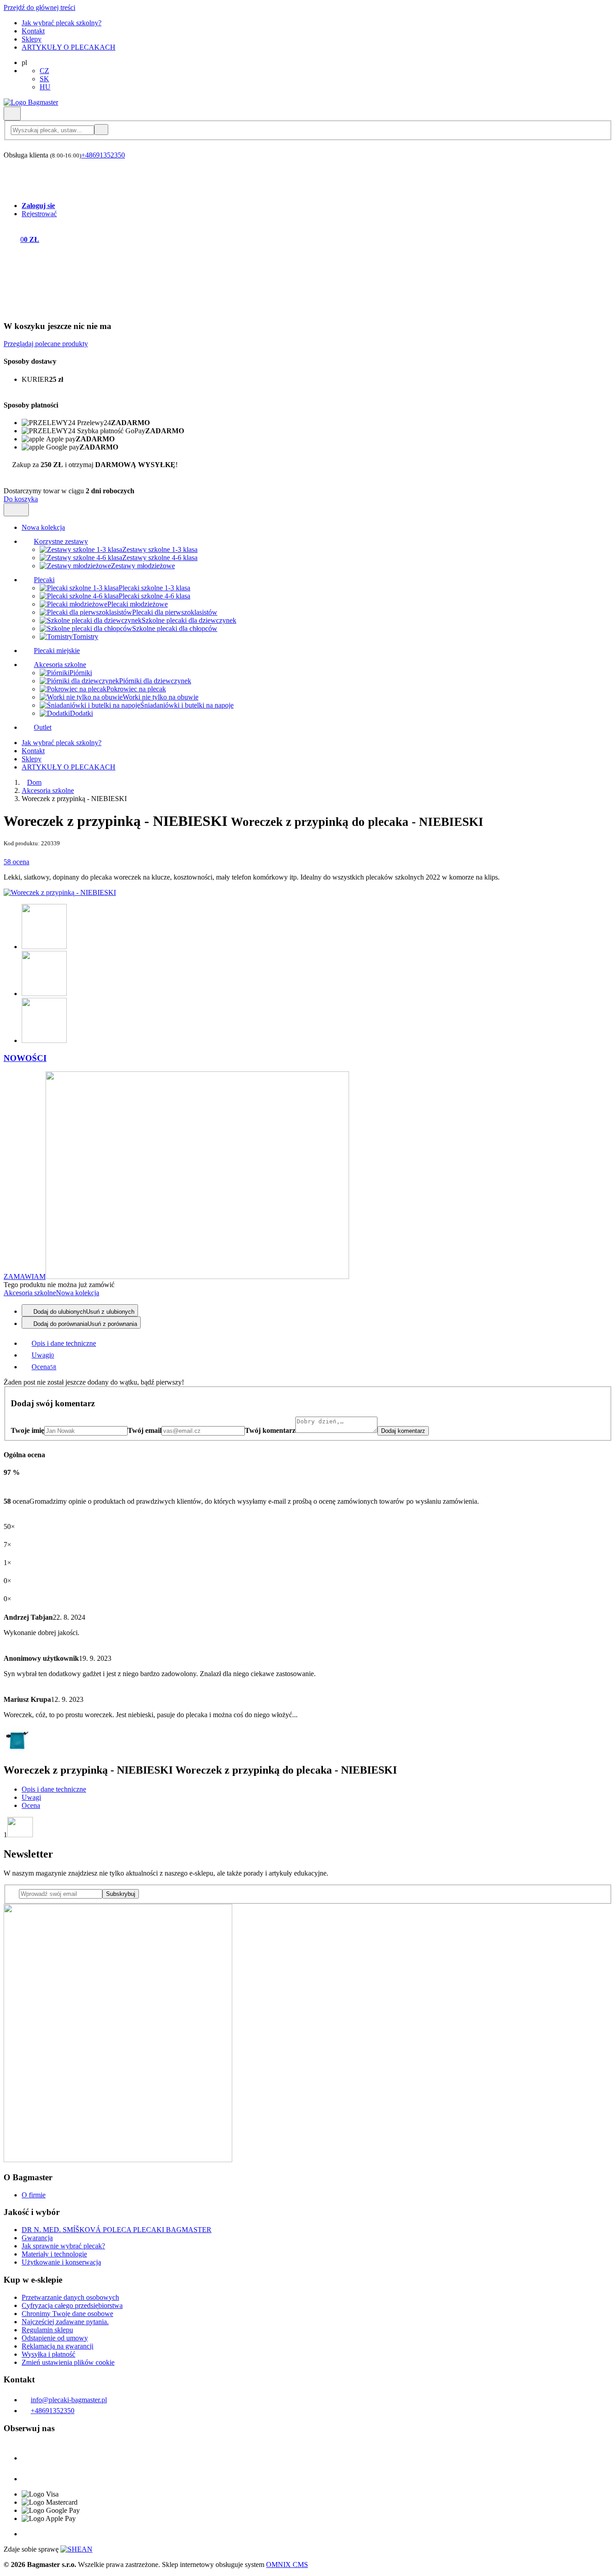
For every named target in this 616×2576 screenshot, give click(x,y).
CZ (44, 71)
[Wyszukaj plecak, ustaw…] (60, 130)
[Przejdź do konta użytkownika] (9, 190)
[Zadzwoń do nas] (8, 147)
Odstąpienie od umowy (55, 2338)
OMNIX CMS (287, 2564)
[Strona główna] (24, 782)
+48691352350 (103, 155)
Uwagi (31, 1797)
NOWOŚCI (25, 1058)
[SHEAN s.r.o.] (76, 2549)
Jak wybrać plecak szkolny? (62, 23)
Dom (34, 782)
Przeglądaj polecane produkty (46, 344)
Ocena (31, 1805)
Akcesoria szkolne (48, 790)
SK (44, 79)
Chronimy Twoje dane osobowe (67, 2314)
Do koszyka (21, 499)
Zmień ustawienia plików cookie (68, 2362)
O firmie (34, 2195)
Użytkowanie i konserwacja (61, 2262)
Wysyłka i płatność (48, 2354)
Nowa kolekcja (78, 1293)
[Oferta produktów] (16, 510)
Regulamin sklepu (47, 2330)
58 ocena (16, 862)
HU (45, 87)
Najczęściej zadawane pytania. (65, 2322)
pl (24, 63)
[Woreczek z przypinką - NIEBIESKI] (60, 892)
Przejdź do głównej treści (39, 7)
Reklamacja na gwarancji (57, 2346)
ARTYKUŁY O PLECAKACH (69, 47)
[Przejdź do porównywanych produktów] (9, 167)
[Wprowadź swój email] (57, 1893)
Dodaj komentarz (403, 1431)
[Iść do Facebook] (31, 2458)
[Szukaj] (12, 114)
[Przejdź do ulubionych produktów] (9, 178)
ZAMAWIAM (25, 1276)
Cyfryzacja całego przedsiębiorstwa (72, 2305)
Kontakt (33, 31)
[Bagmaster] (31, 102)
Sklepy (32, 39)
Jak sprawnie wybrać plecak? (63, 2246)
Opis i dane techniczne (54, 1789)
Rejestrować (39, 214)
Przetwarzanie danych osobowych (70, 2297)
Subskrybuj (121, 1894)
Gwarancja (37, 2238)
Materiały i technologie (54, 2254)
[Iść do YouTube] (31, 2479)
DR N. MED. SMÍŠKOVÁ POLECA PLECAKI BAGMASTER (117, 2230)
